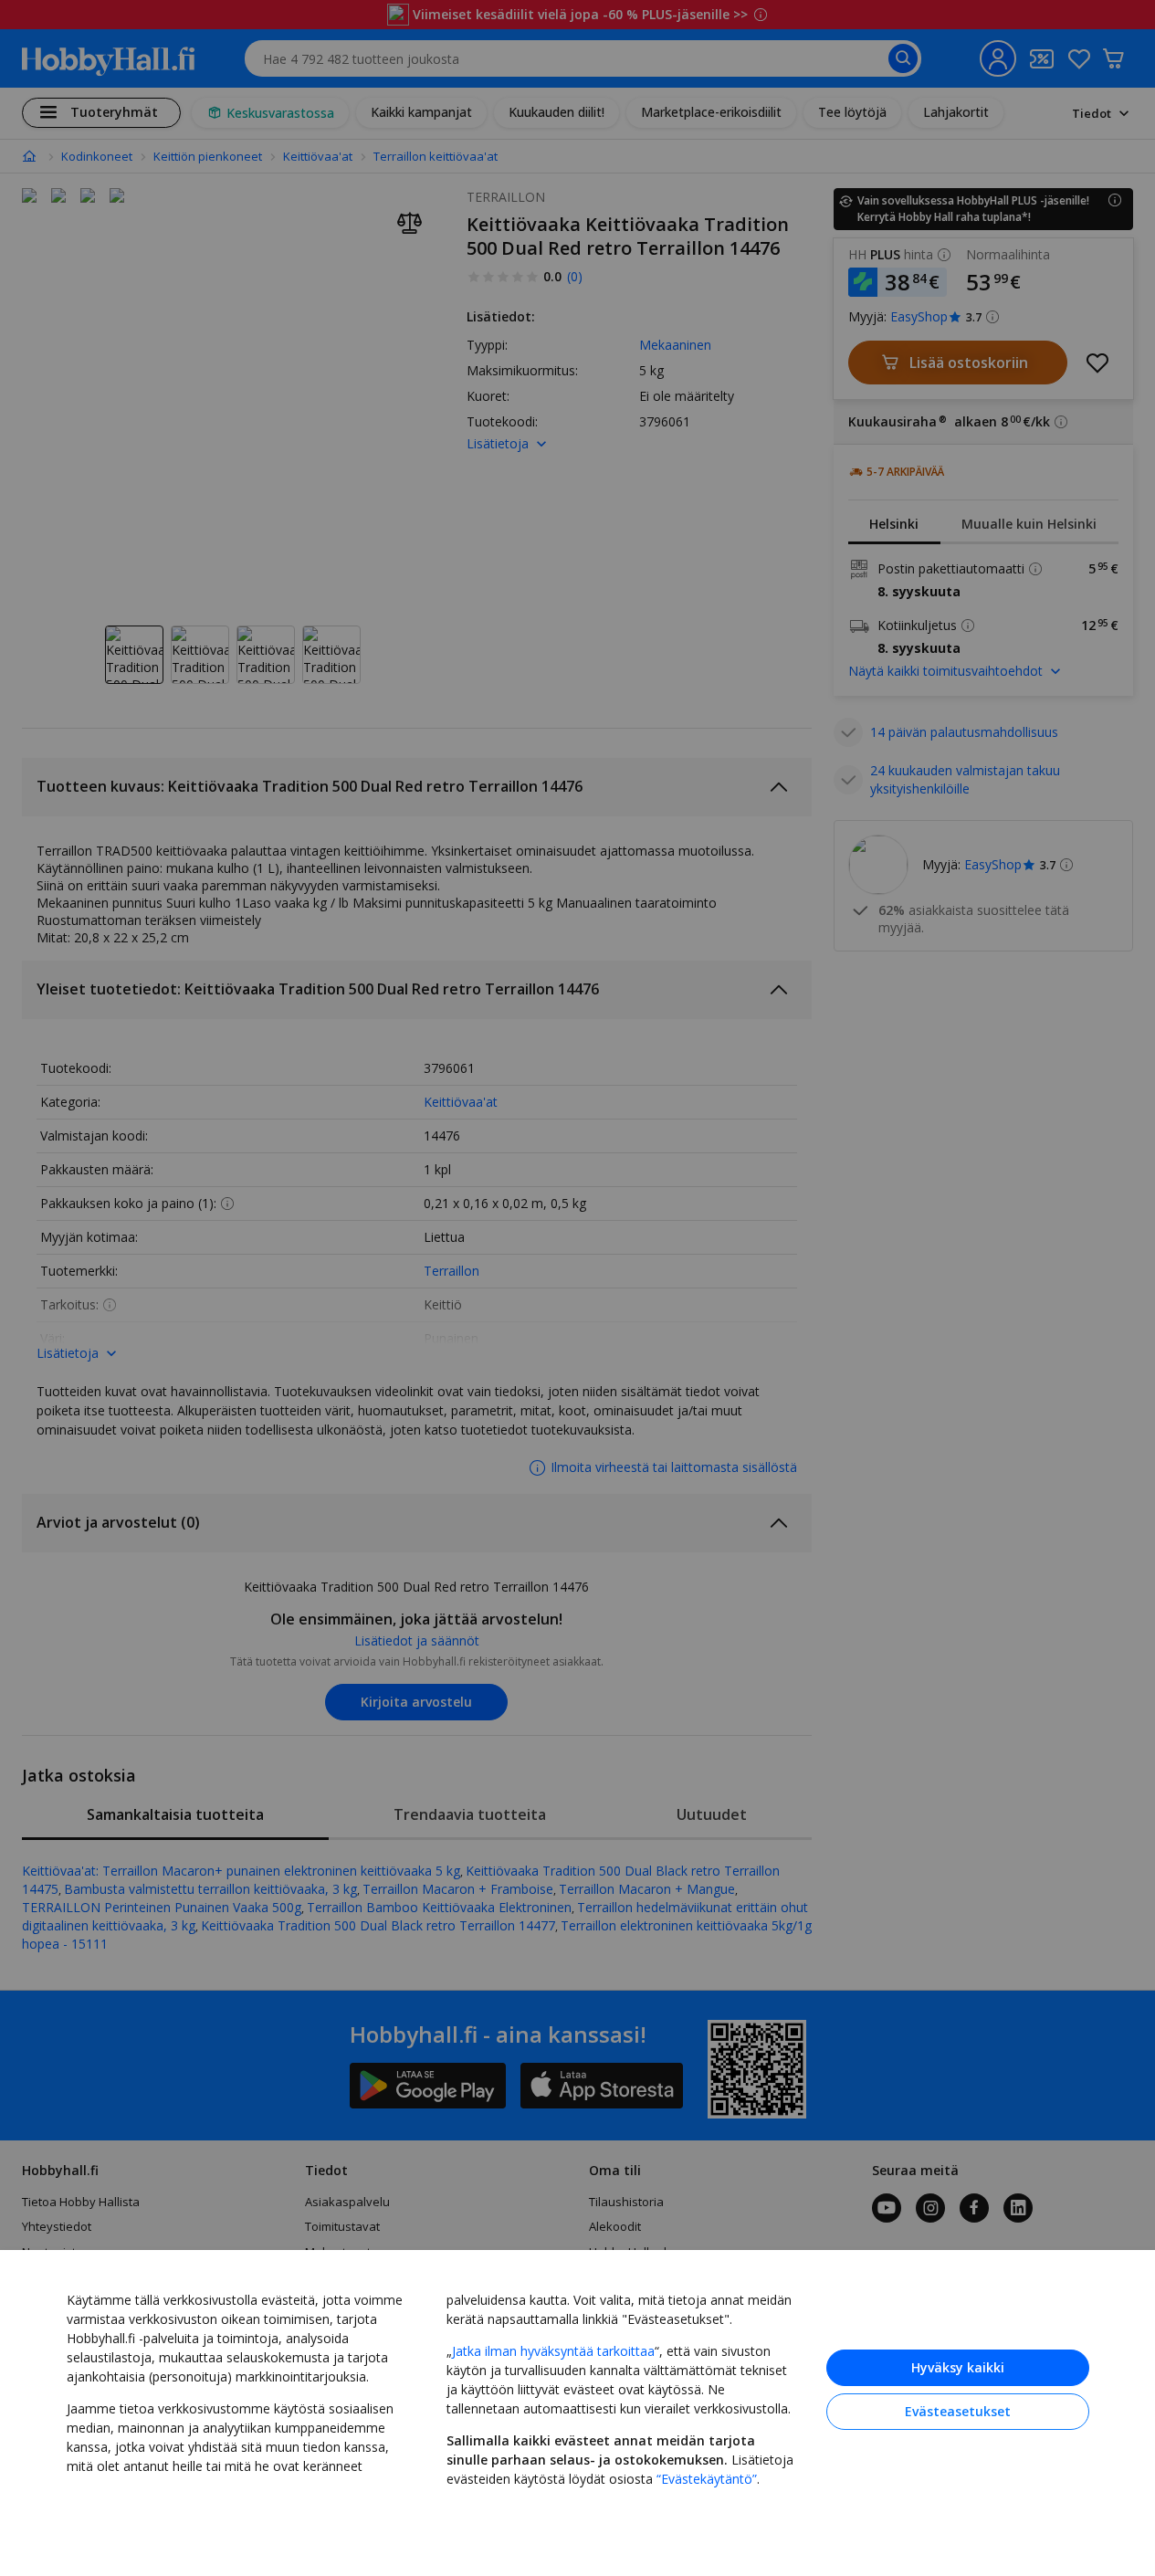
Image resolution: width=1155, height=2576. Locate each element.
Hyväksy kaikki (958, 2367)
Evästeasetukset (958, 2411)
